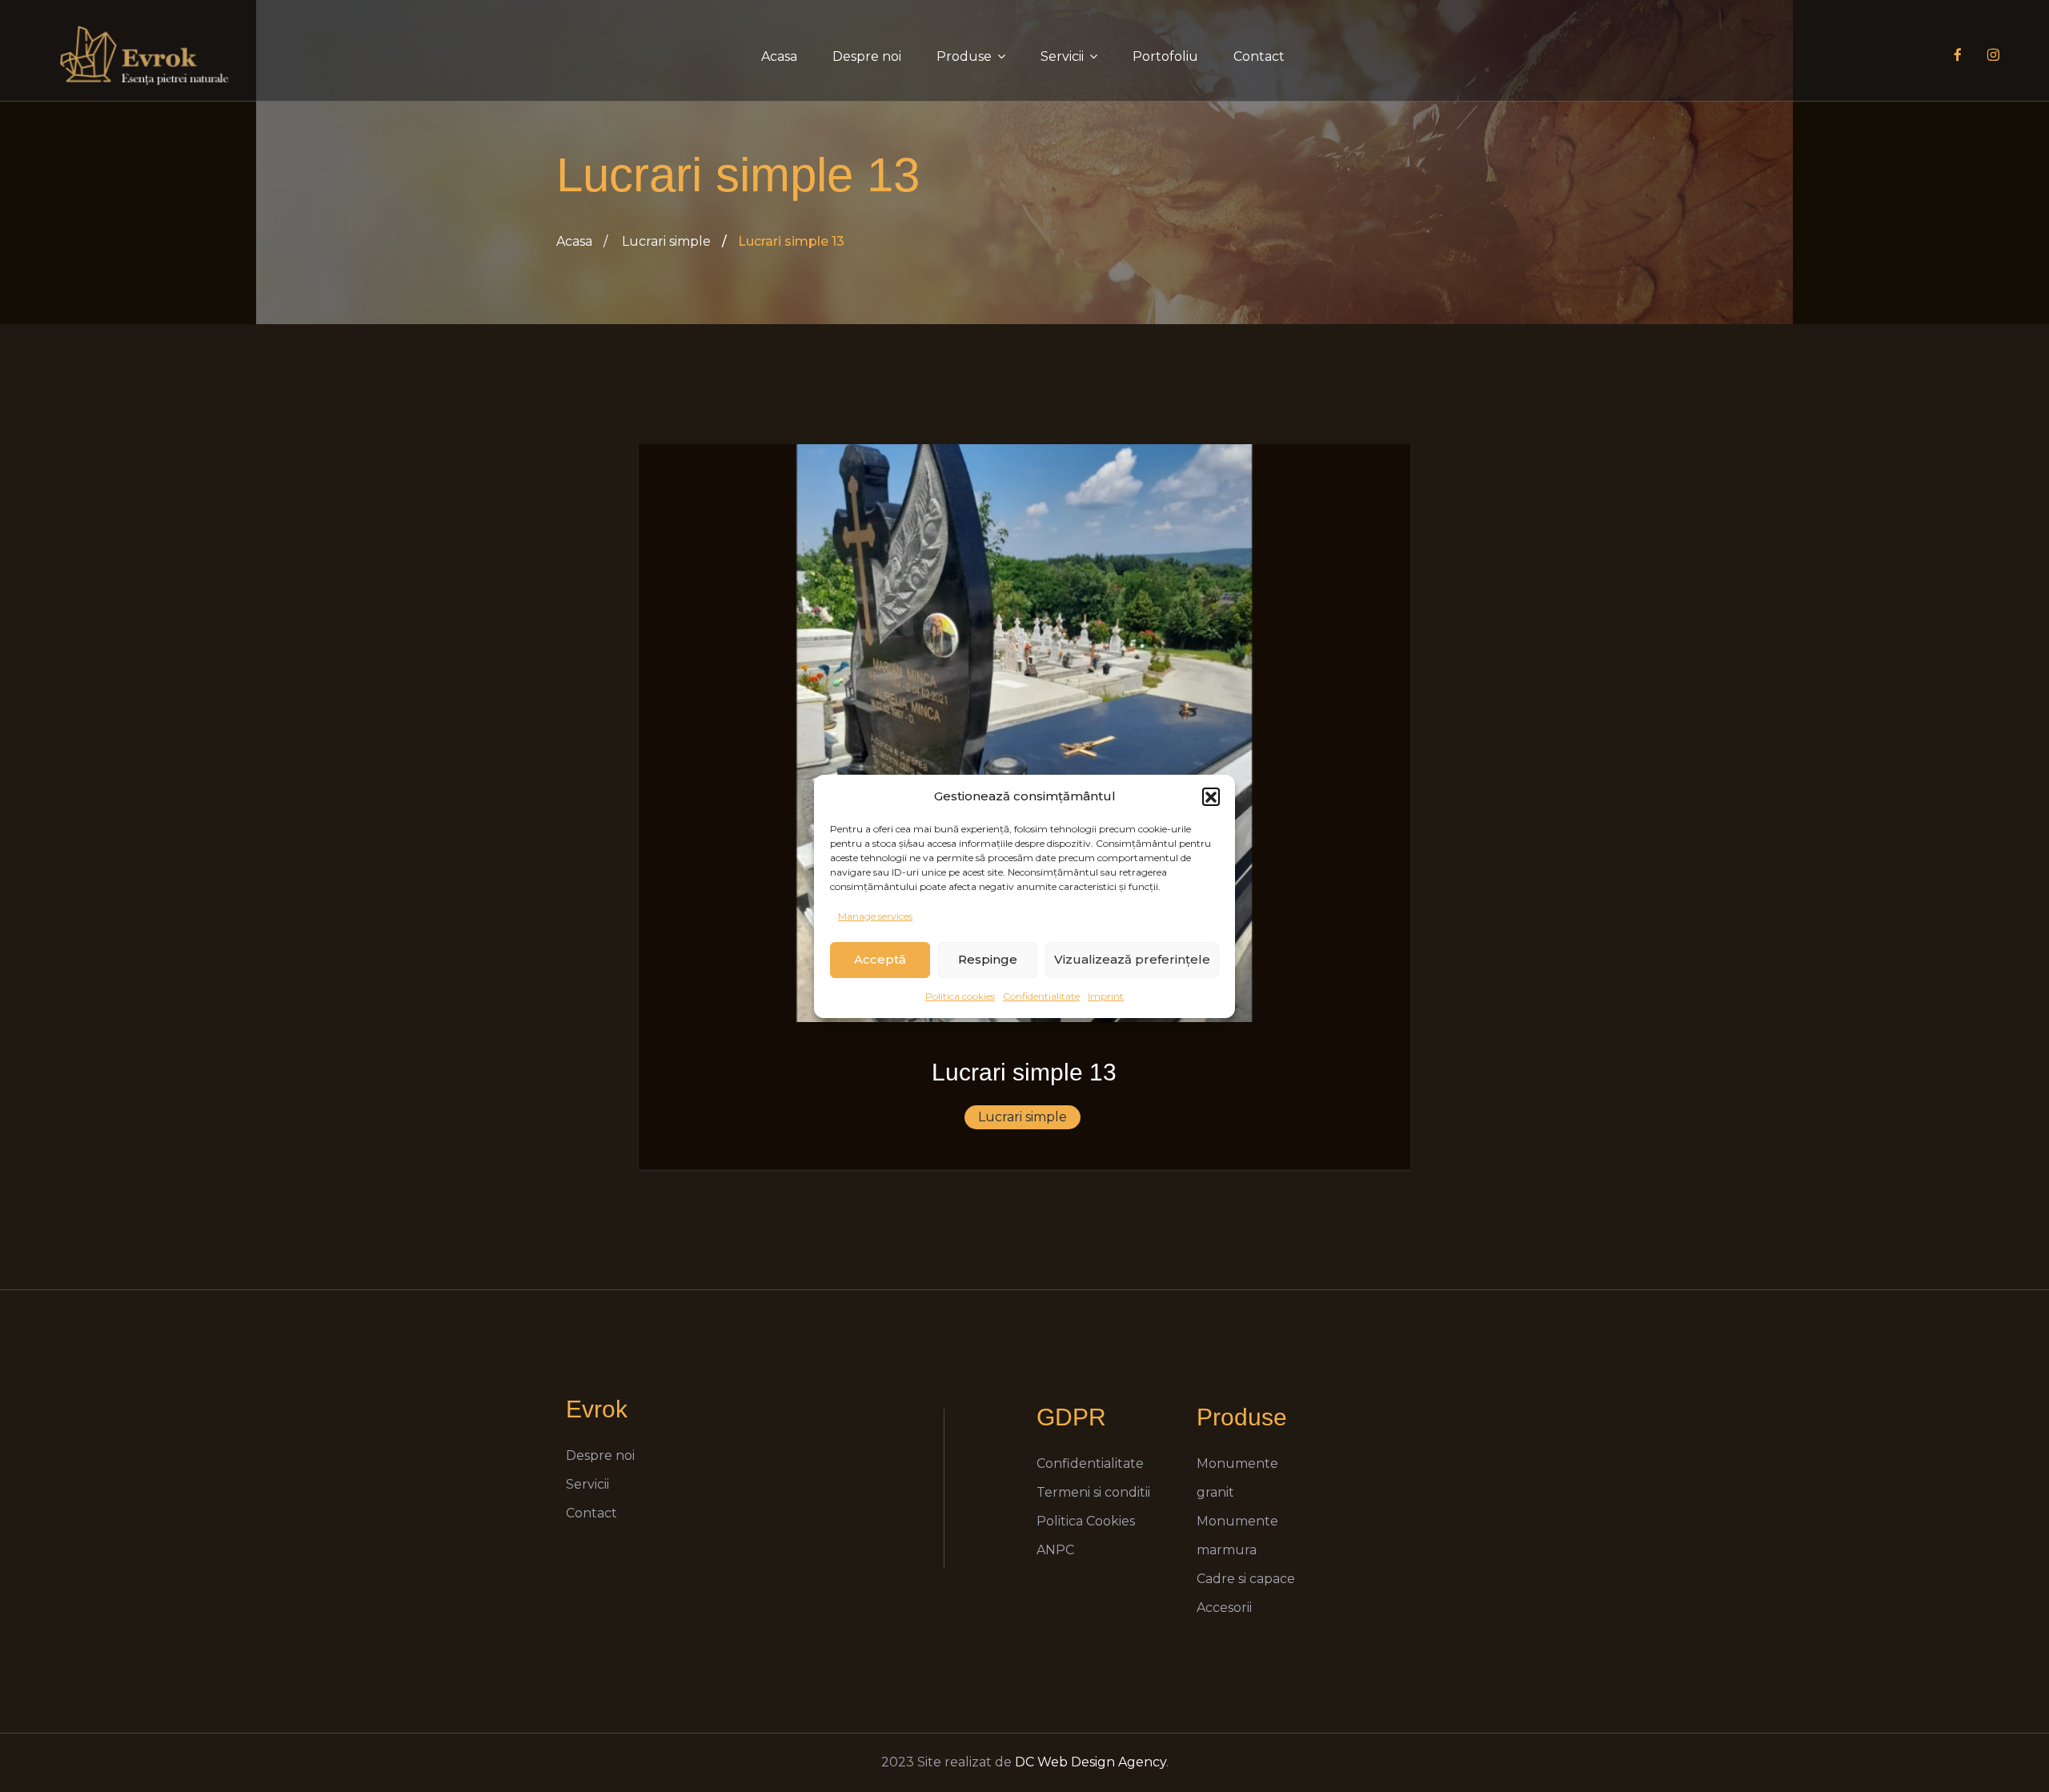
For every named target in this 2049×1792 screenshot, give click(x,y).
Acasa (779, 56)
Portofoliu (1165, 56)
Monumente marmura (1237, 1535)
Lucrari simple (666, 241)
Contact (1259, 56)
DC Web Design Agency (1091, 1762)
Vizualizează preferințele (1132, 959)
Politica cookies (960, 996)
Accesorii (1224, 1608)
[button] (1211, 796)
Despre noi (867, 56)
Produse (964, 56)
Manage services (875, 916)
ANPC (1055, 1550)
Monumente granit (1237, 1478)
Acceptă (880, 959)
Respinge (988, 959)
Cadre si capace (1246, 1579)
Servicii (1062, 56)
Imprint (1106, 996)
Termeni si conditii (1093, 1492)
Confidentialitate (1041, 996)
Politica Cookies (1086, 1521)
